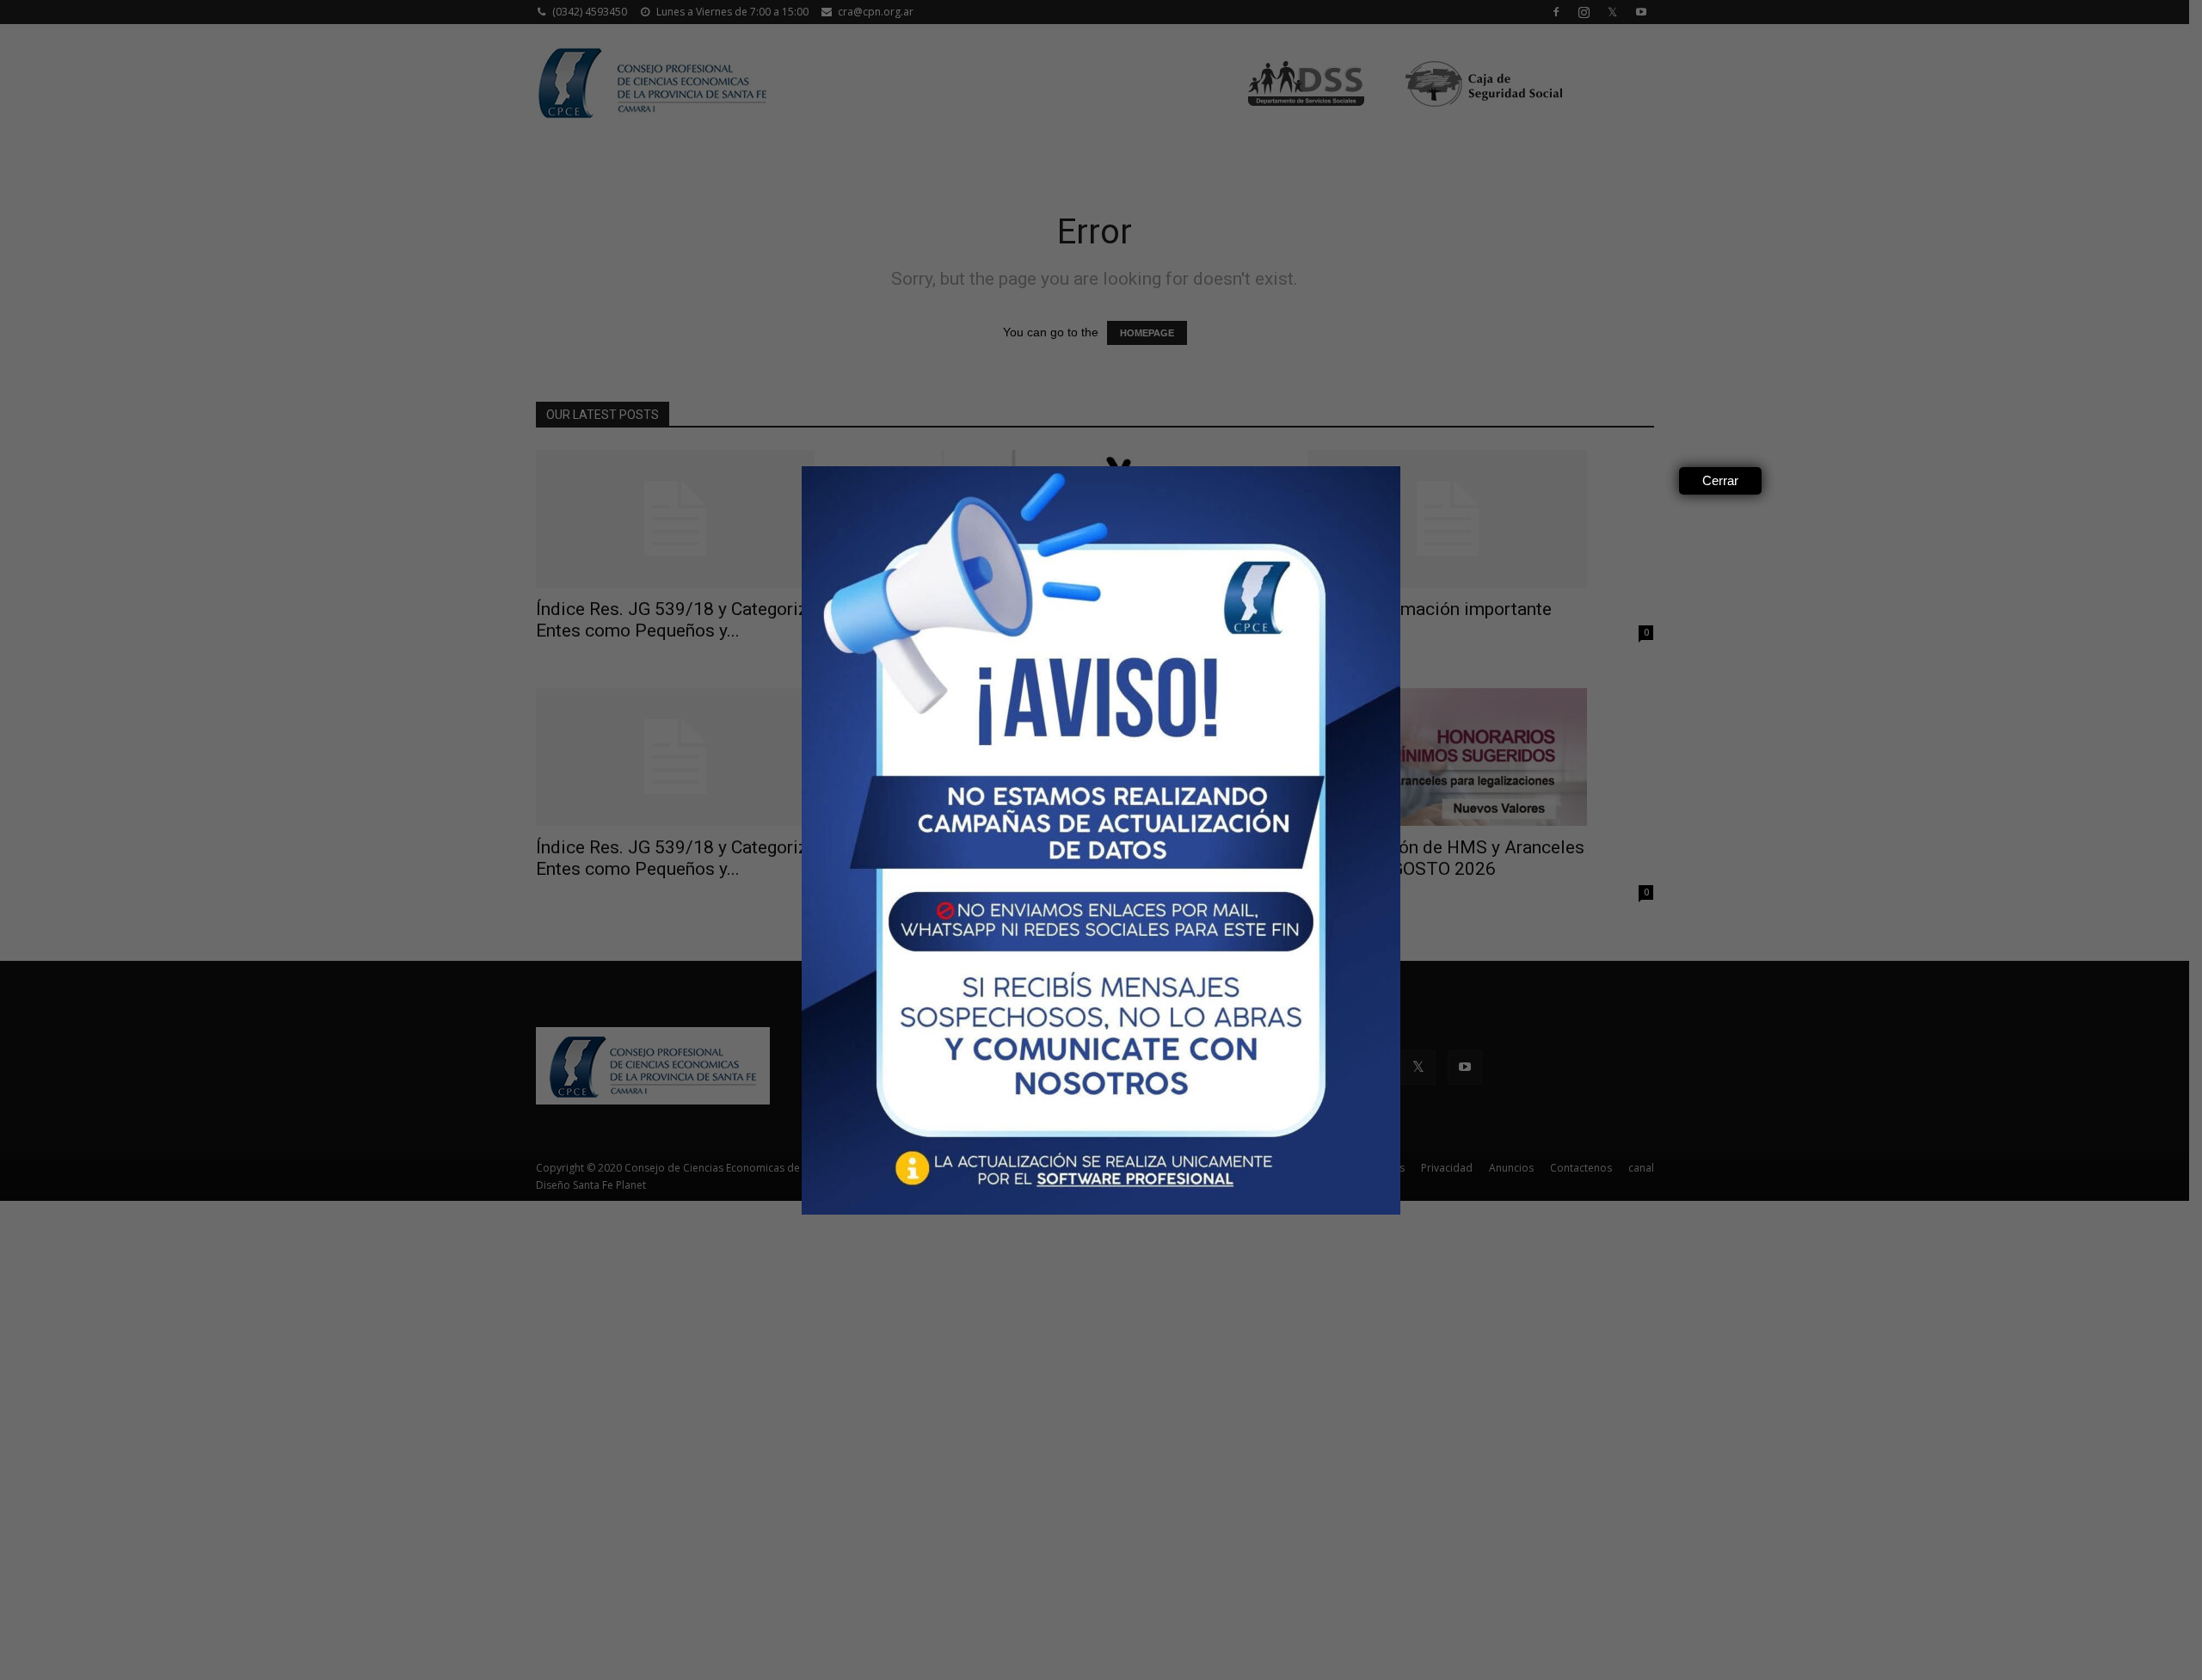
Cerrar (1720, 480)
